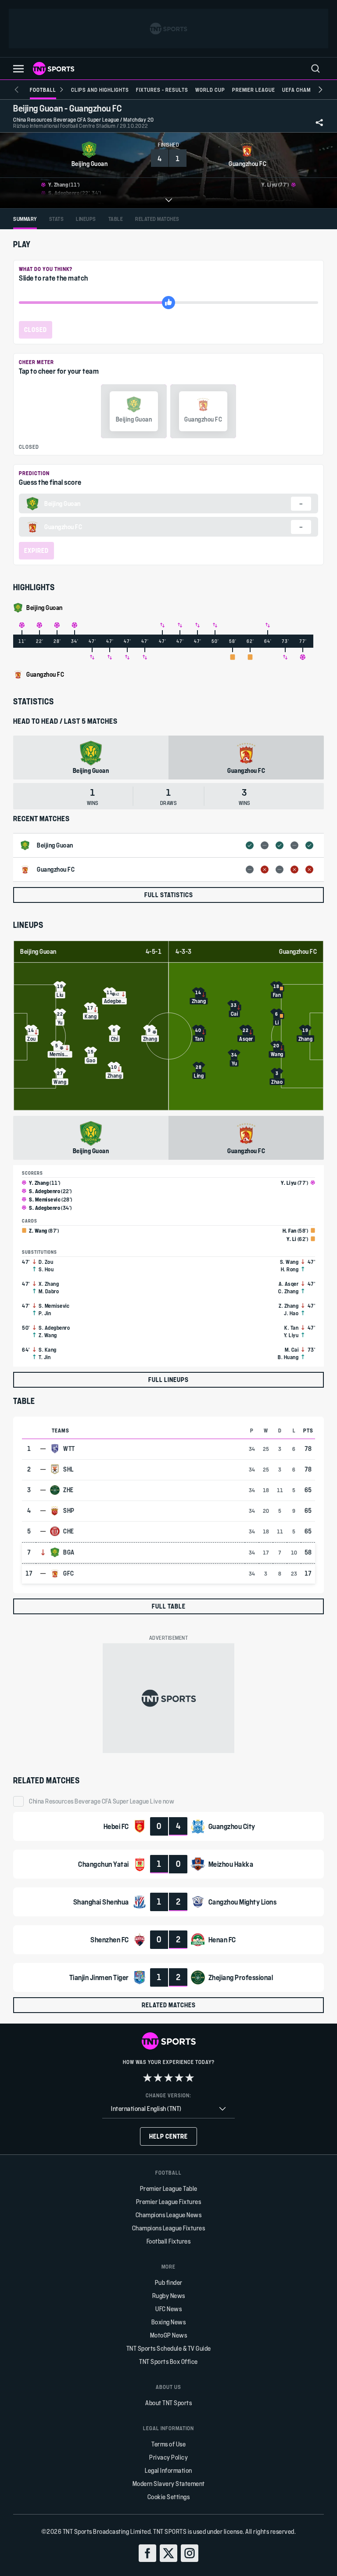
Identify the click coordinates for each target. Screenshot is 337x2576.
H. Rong (290, 1269)
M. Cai (292, 1349)
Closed (36, 330)
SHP (69, 1511)
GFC (69, 1573)
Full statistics (169, 895)
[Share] (319, 123)
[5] (190, 2078)
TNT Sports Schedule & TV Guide (169, 2348)
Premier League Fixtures (169, 2202)
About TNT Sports (168, 2403)
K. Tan (291, 1328)
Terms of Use (168, 2444)
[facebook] (147, 2553)
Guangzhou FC (298, 952)
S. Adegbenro (45, 1191)
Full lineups (168, 1380)
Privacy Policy (168, 2457)
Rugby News (169, 2296)
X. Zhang (49, 1284)
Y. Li (292, 1239)
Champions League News (169, 2215)
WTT (69, 1449)
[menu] (315, 69)
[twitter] (168, 2553)
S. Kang (48, 1349)
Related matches (169, 2005)
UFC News (168, 2309)
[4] (179, 2078)
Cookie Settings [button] (169, 2497)
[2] (158, 2078)
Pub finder (169, 2282)
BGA (69, 1552)
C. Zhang (288, 1291)
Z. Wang (38, 1230)
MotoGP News (169, 2335)
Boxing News (169, 2322)
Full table (169, 1606)
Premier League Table (169, 2188)
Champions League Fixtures (169, 2228)
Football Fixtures (169, 2241)
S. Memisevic (45, 1199)
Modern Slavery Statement (169, 2484)
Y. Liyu (289, 1183)
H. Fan (290, 1230)
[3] (168, 2078)
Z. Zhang (289, 1306)
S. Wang (289, 1262)
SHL (69, 1469)
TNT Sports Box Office (168, 2361)
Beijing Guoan (38, 952)
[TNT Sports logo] (54, 69)
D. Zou (46, 1262)
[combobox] (168, 2109)
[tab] (25, 219)
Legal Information (168, 2470)
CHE (69, 1531)
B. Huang (288, 1357)
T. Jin (45, 1357)
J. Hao (291, 1313)
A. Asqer (289, 1284)
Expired (36, 550)
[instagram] (190, 2553)
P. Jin (45, 1313)
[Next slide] (320, 90)
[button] (18, 69)
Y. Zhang (39, 1183)
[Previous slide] (17, 90)
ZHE (68, 1490)
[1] (147, 2078)
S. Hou (46, 1269)
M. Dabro (49, 1291)
